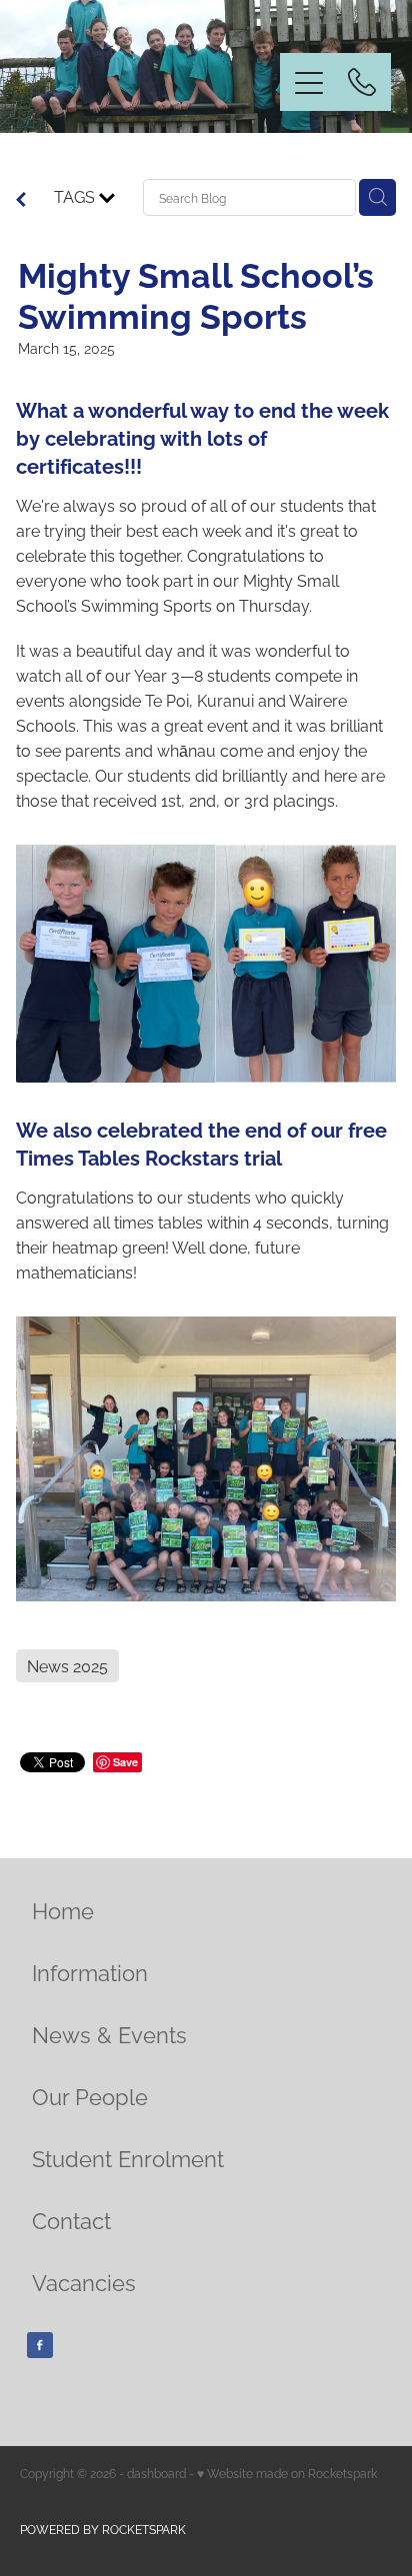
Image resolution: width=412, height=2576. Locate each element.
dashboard (156, 2473)
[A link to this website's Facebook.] (40, 2345)
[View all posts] (21, 200)
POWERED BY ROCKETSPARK (103, 2529)
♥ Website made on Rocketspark (287, 2473)
